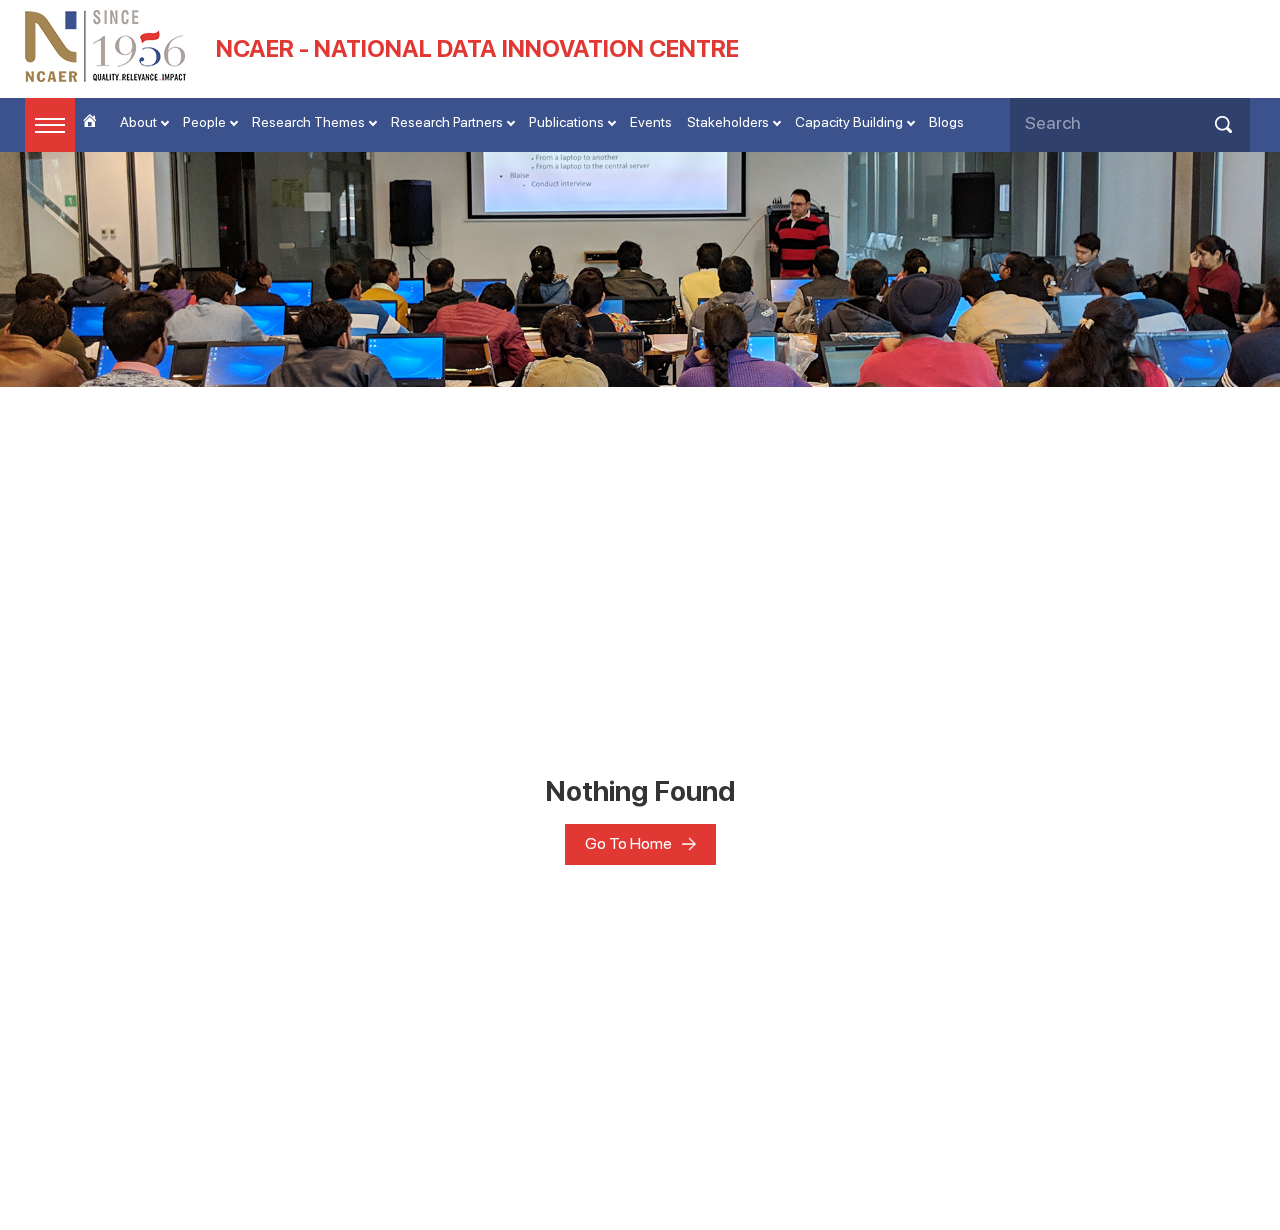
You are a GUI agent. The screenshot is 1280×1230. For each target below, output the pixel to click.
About (138, 122)
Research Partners (447, 122)
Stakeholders (728, 122)
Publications (566, 122)
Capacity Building (849, 122)
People (204, 122)
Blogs (946, 122)
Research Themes (308, 122)
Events (651, 122)
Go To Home (628, 843)
